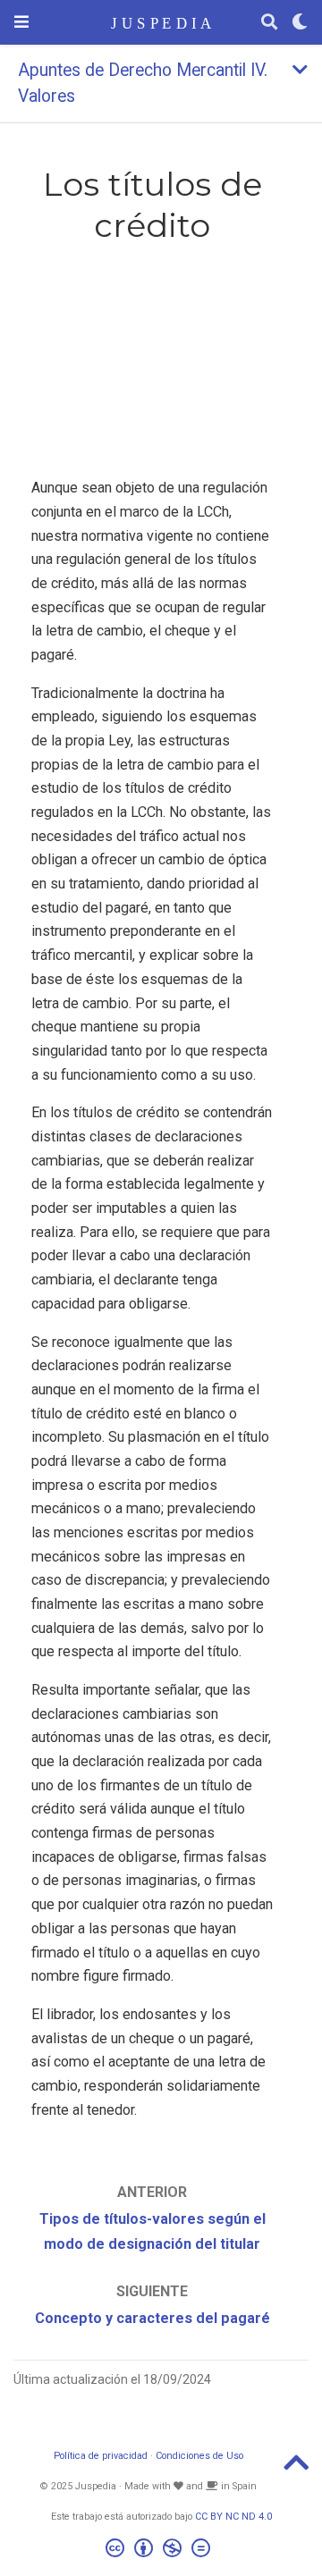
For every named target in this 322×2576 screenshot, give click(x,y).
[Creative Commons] (161, 2551)
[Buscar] (269, 23)
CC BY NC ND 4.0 (233, 2517)
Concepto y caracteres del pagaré (153, 2318)
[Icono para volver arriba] (296, 2468)
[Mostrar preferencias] (300, 23)
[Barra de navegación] (21, 22)
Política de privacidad (101, 2456)
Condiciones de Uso (199, 2456)
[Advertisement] (152, 365)
